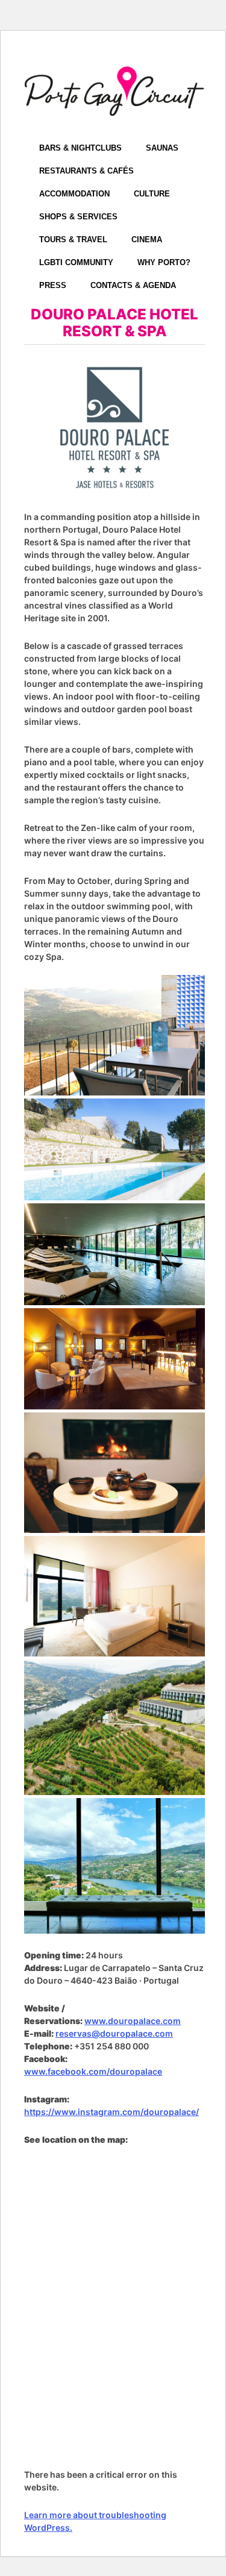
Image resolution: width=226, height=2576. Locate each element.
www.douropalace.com (133, 2021)
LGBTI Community (76, 262)
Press (53, 285)
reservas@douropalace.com (114, 2033)
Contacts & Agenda (133, 285)
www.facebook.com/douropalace (93, 2071)
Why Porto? (164, 262)
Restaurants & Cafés (86, 171)
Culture (152, 194)
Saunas (162, 148)
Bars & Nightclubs (80, 148)
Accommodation (74, 194)
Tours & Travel (73, 240)
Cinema (147, 240)
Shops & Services (78, 217)
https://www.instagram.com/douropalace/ (111, 2112)
